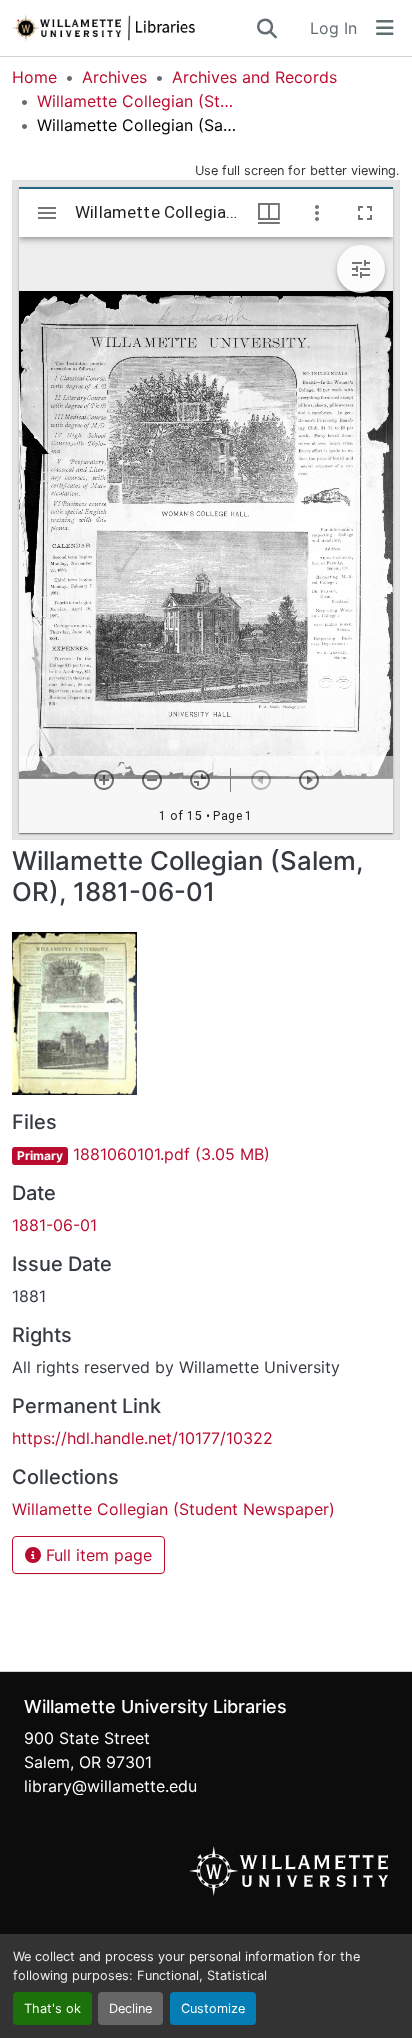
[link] (206, 1154)
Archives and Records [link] (254, 77)
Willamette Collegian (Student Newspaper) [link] (137, 101)
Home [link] (34, 77)
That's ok (52, 2008)
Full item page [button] (96, 1555)
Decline (130, 2008)
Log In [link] (333, 28)
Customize (213, 2008)
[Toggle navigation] (385, 28)
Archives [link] (114, 77)
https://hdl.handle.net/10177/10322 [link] (142, 1438)
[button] (133, 28)
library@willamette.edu (110, 1786)
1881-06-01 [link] (54, 1225)
